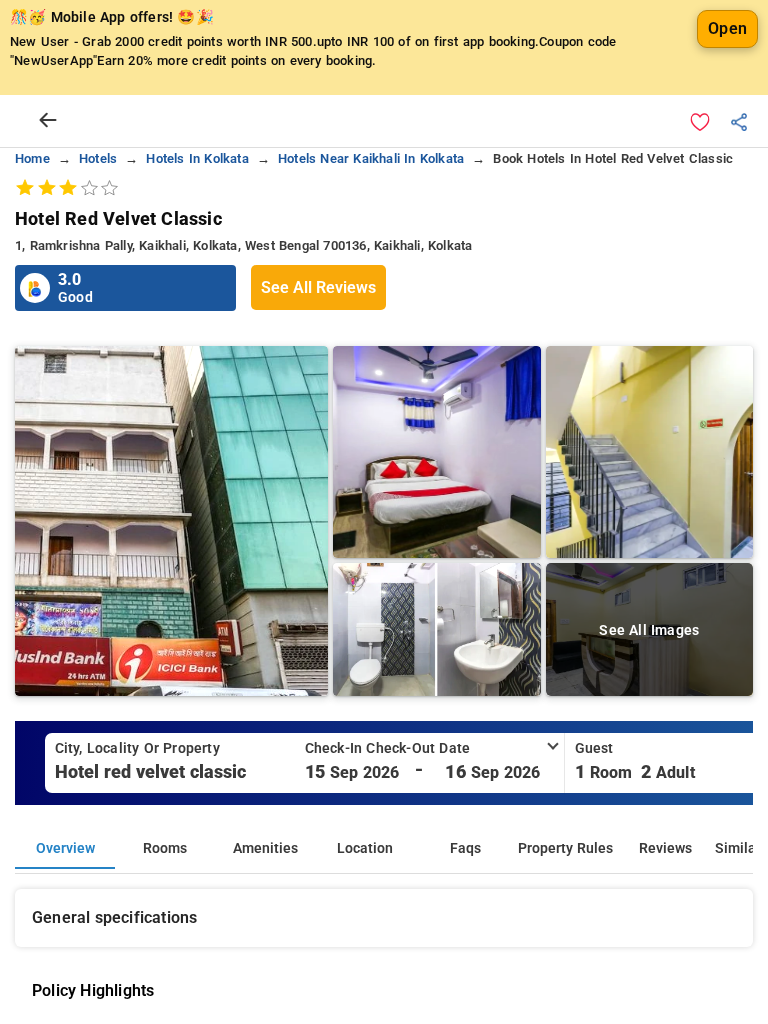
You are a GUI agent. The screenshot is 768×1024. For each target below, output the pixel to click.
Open (727, 28)
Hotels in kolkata (197, 158)
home (32, 158)
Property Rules (565, 848)
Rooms (165, 848)
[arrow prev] (48, 121)
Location (365, 848)
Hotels (98, 158)
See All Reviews (318, 287)
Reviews (665, 848)
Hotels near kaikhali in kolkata (371, 158)
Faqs (465, 848)
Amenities (265, 848)
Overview (65, 848)
